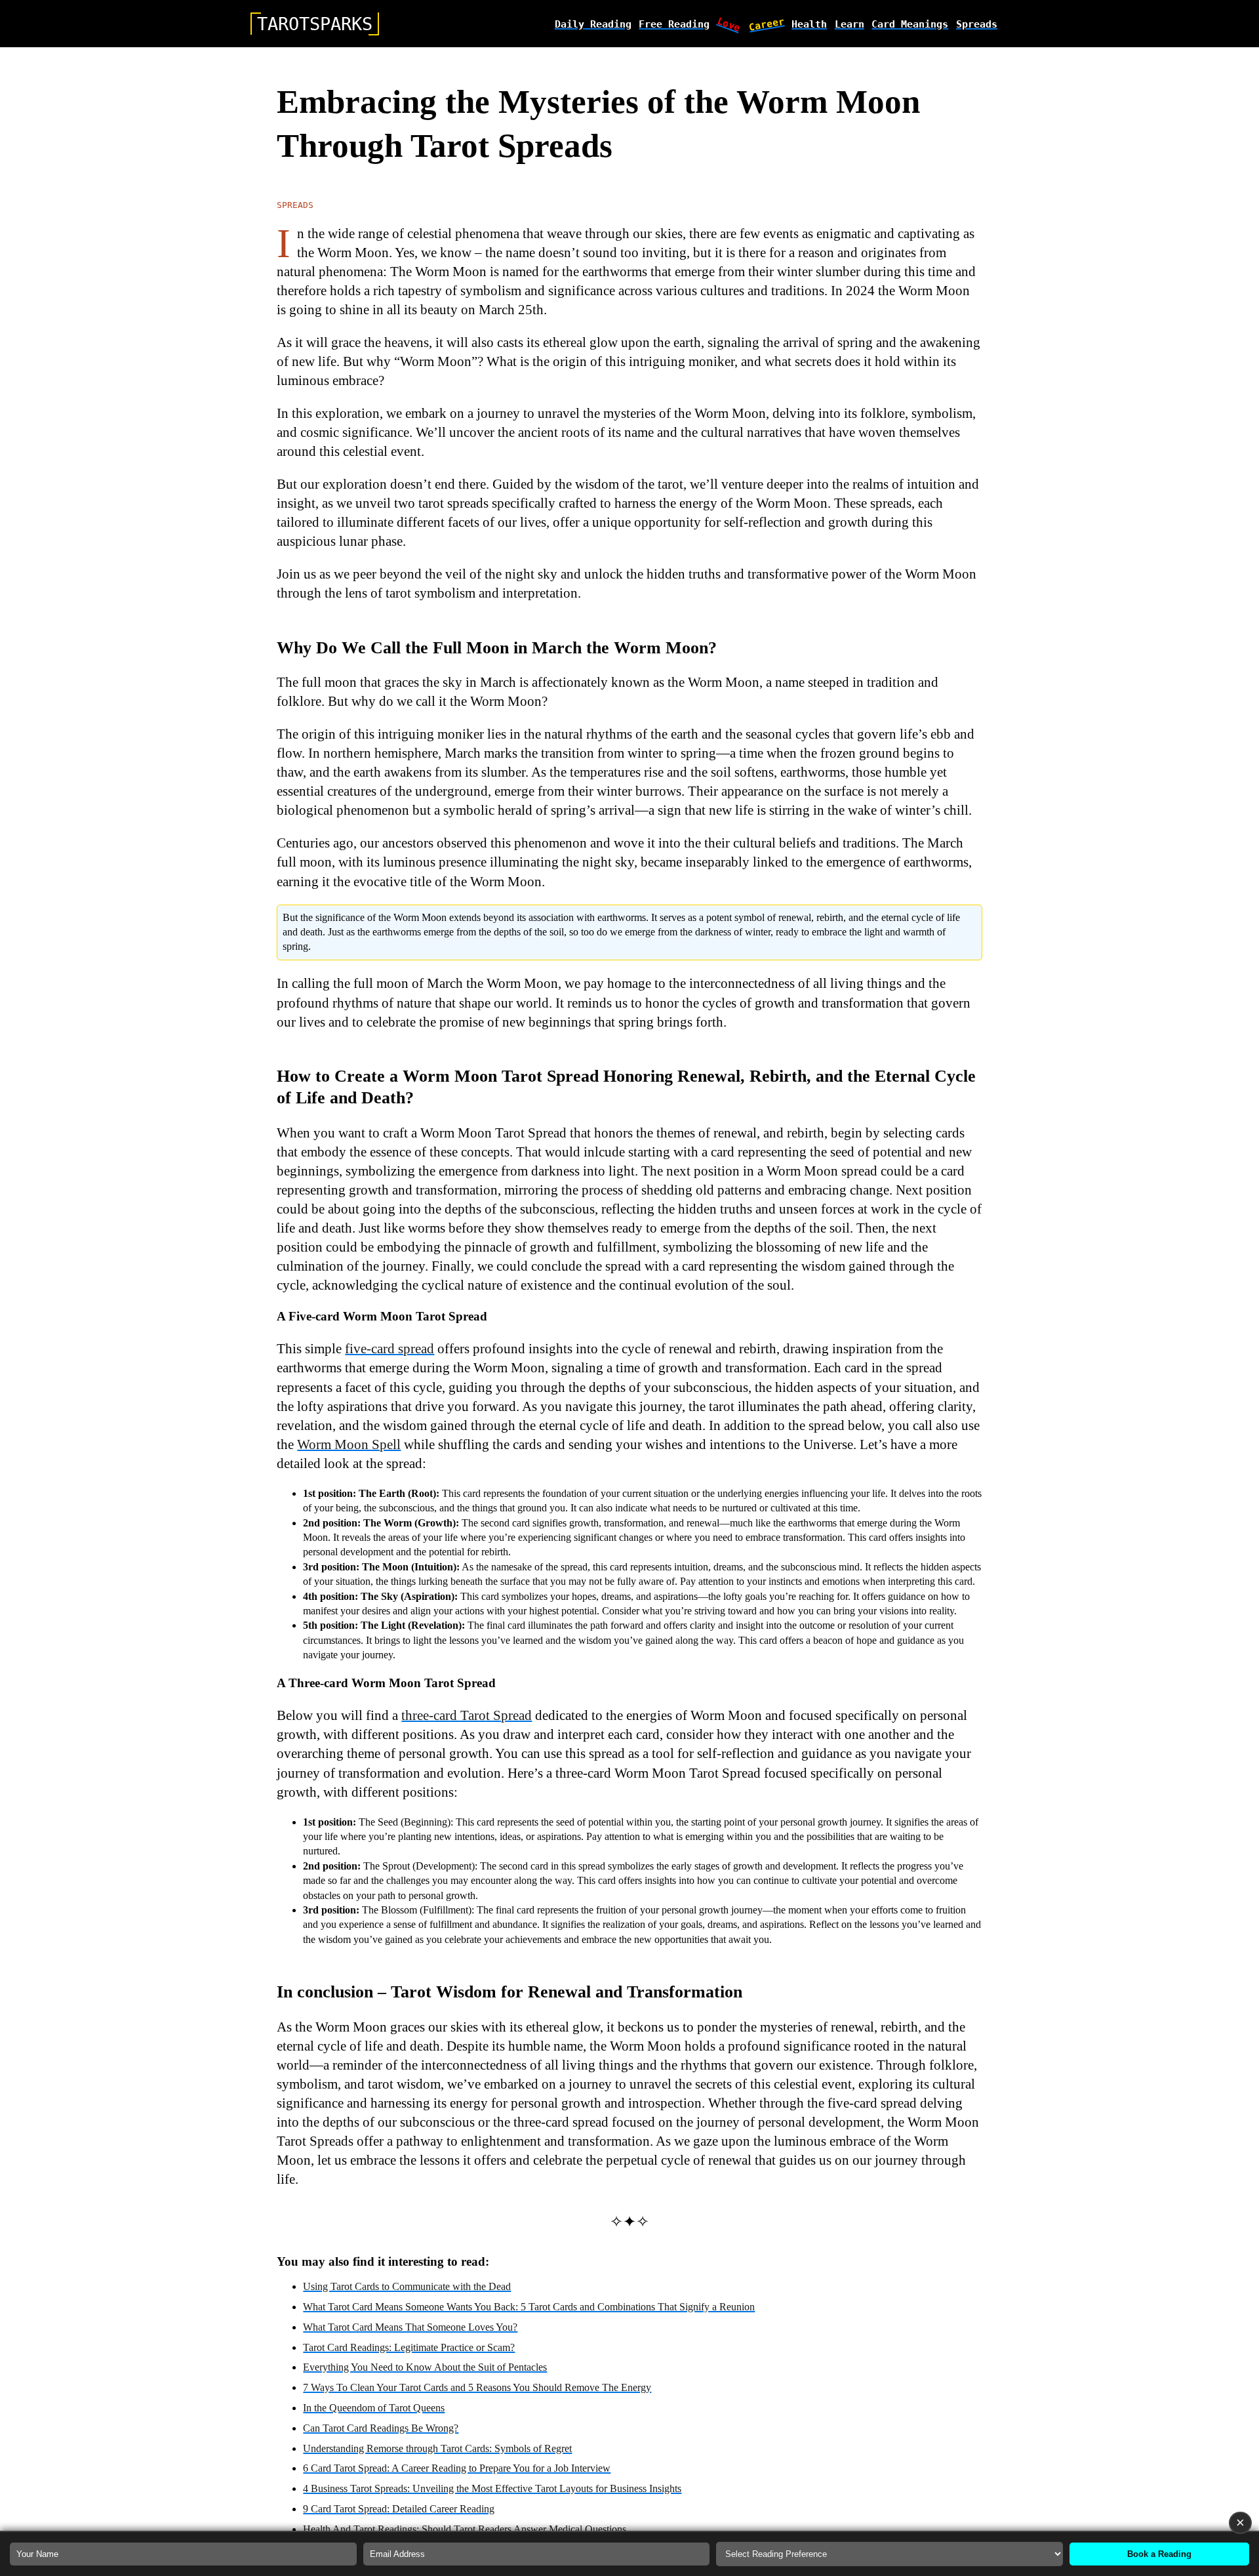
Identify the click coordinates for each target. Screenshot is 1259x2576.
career (767, 24)
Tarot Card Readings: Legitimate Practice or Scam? (409, 2347)
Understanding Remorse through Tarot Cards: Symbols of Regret (437, 2448)
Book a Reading (1159, 2554)
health (809, 24)
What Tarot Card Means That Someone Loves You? (410, 2327)
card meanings (910, 24)
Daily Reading (593, 24)
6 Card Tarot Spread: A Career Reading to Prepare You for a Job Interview (457, 2468)
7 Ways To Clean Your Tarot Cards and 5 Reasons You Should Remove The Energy (477, 2387)
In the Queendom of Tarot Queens (374, 2408)
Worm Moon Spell (349, 1444)
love (729, 24)
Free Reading (674, 24)
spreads (977, 24)
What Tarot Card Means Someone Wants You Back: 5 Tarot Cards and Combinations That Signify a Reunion (529, 2307)
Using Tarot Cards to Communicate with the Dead (407, 2286)
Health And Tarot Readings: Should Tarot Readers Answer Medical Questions (465, 2529)
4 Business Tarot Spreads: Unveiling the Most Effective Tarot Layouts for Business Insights (492, 2488)
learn (849, 24)
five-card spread (390, 1348)
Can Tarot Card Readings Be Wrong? (381, 2428)
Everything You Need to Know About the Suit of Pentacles (425, 2367)
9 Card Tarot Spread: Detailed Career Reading (399, 2509)
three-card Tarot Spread (467, 1715)
